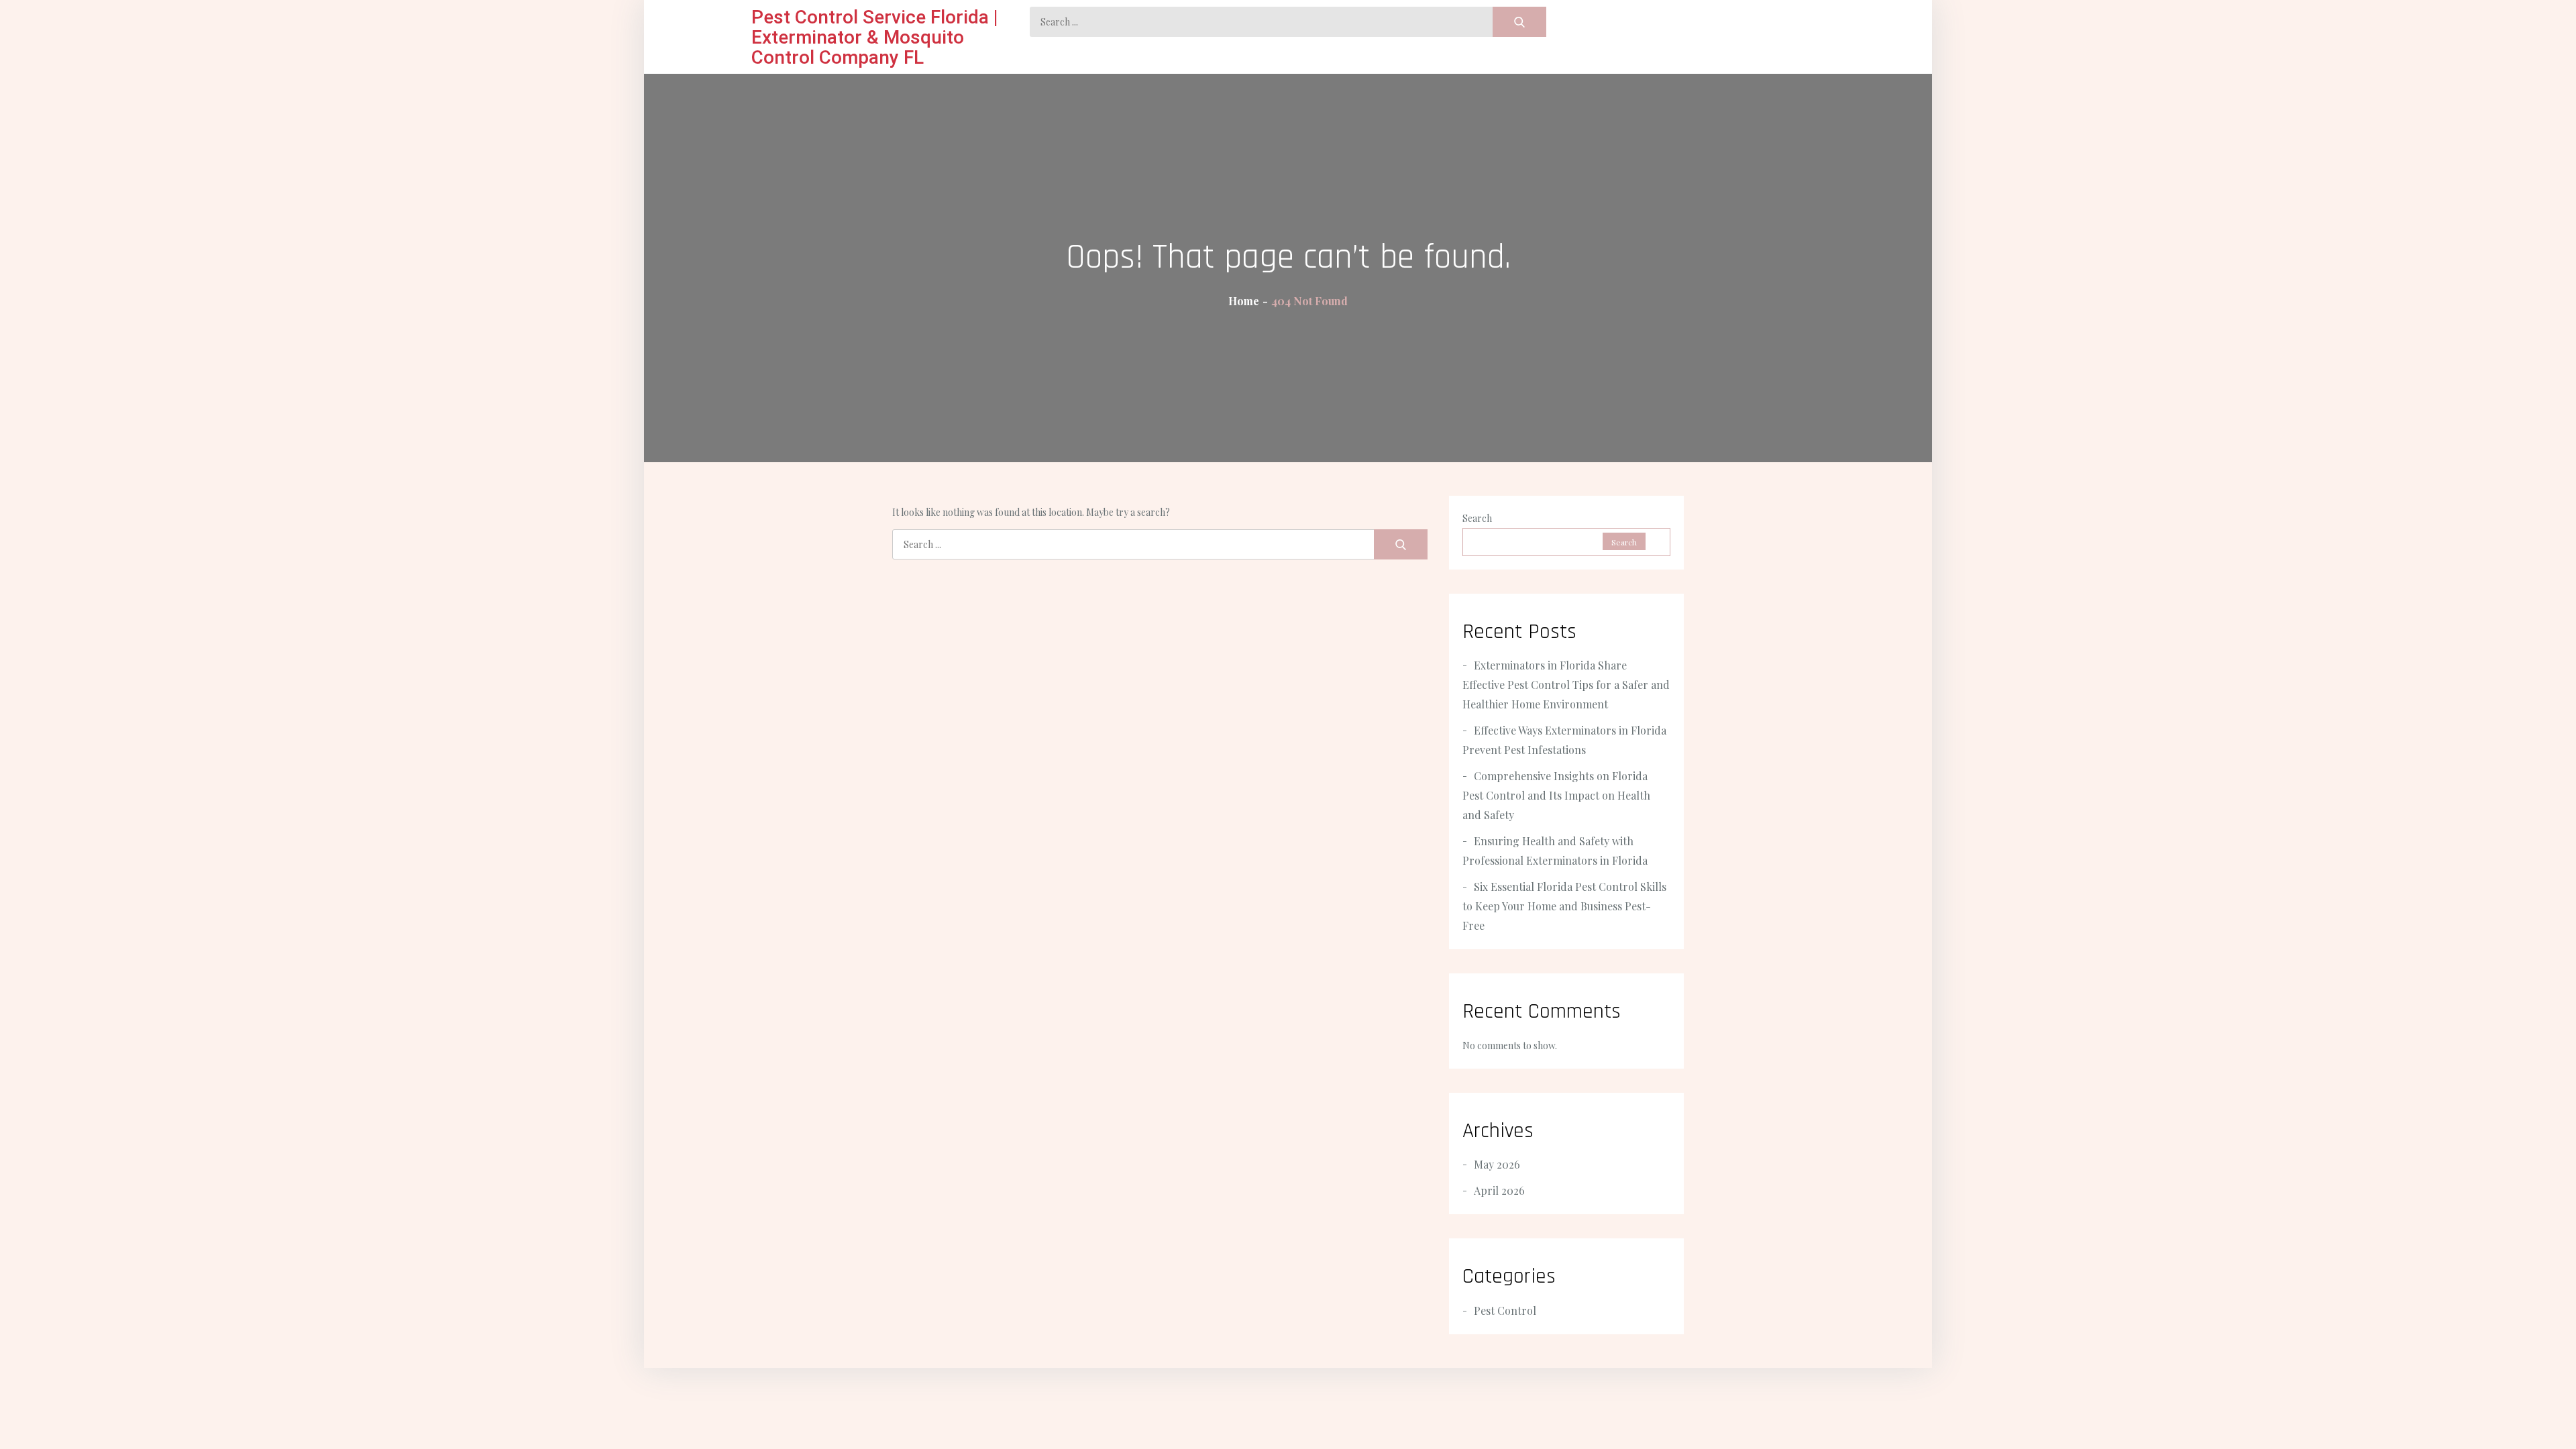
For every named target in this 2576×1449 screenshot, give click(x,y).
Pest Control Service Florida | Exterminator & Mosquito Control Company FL (875, 37)
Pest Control (1505, 1310)
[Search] (1519, 22)
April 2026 (1499, 1190)
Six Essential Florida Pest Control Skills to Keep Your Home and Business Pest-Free (1564, 906)
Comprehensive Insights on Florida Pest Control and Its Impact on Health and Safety (1556, 795)
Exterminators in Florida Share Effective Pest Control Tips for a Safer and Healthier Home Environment (1566, 685)
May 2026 (1497, 1164)
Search (1477, 518)
